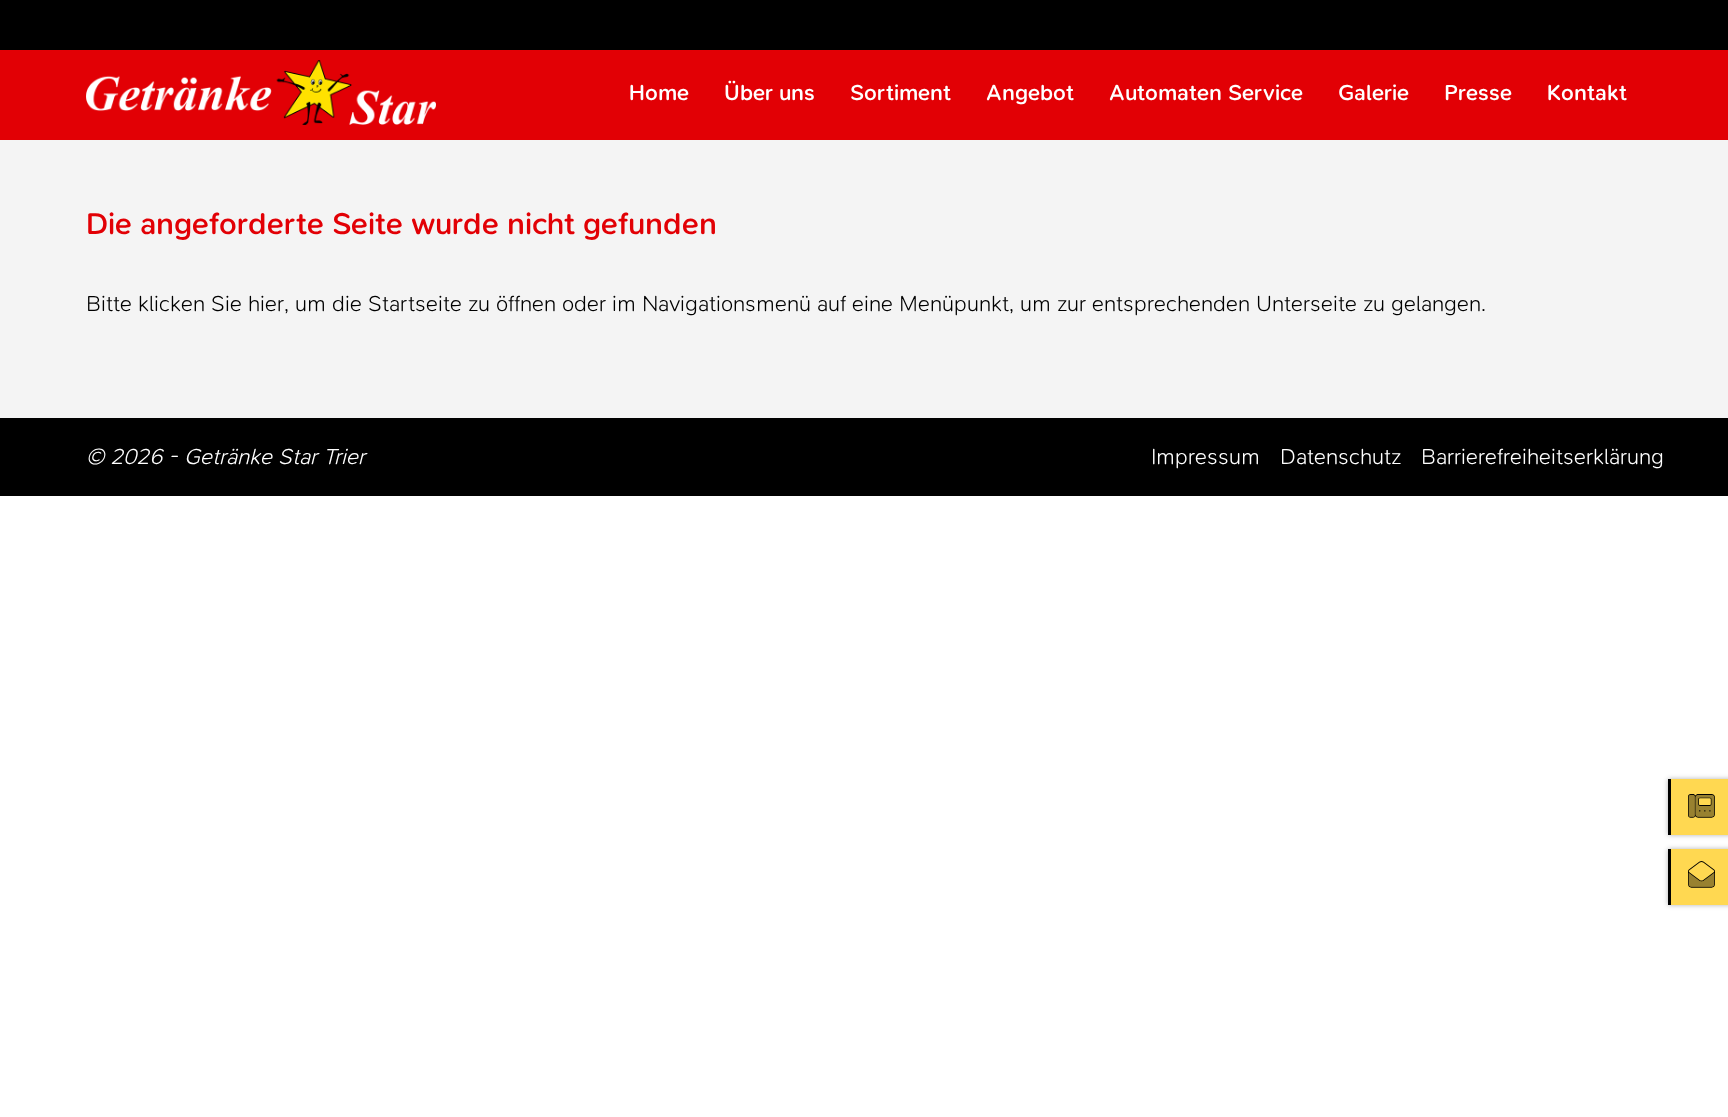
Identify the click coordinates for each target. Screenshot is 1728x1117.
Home (659, 92)
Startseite (415, 303)
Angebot (1030, 92)
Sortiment (900, 92)
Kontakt (1587, 92)
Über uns (769, 92)
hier (266, 303)
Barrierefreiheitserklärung (1542, 456)
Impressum (1205, 456)
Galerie (1373, 92)
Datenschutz (1340, 456)
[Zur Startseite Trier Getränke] (261, 92)
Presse (1478, 92)
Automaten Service (1206, 92)
